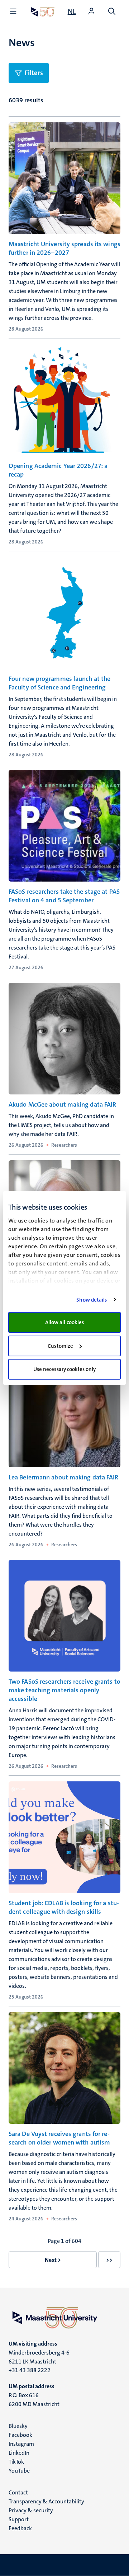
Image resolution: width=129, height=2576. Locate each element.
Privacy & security (31, 2510)
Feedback (20, 2528)
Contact (18, 2492)
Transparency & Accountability (46, 2501)
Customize (60, 1346)
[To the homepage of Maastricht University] (43, 12)
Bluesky (18, 2426)
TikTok (16, 2462)
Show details (92, 1300)
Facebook (20, 2435)
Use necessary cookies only (65, 1369)
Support (19, 2519)
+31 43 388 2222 (30, 2370)
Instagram (21, 2444)
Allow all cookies (65, 1322)
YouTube (19, 2471)
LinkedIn (19, 2453)
